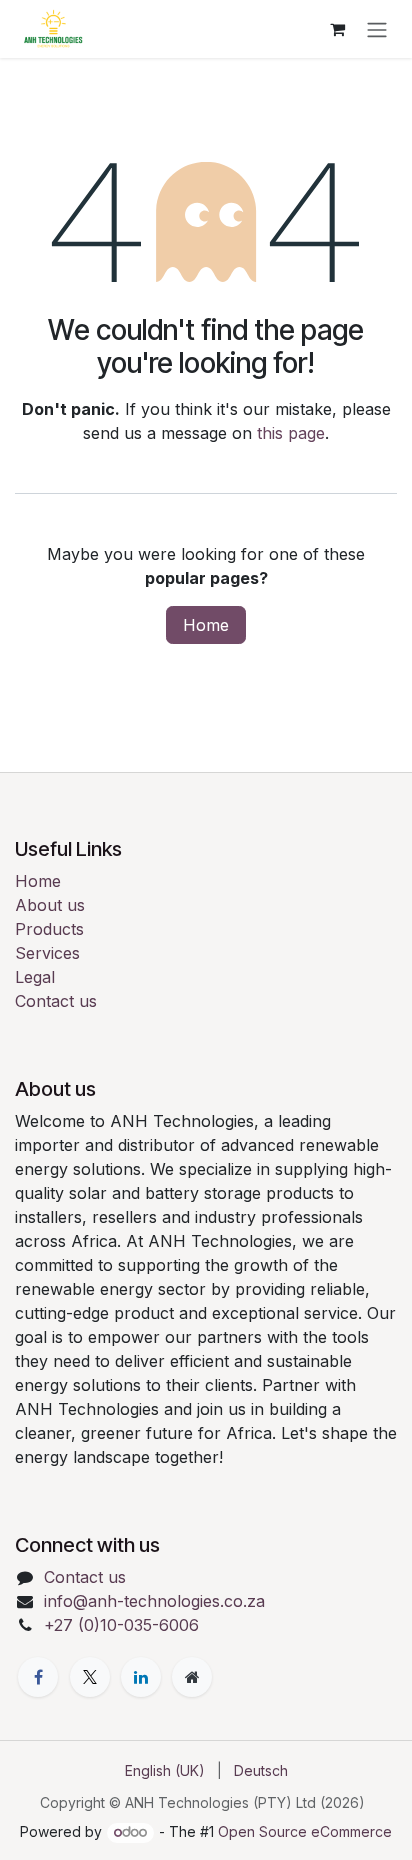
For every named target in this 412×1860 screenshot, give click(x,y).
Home (206, 625)
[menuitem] (165, 1770)
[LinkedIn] (141, 1677)
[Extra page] (192, 1677)
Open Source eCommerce (305, 1831)
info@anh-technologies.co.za (154, 1601)
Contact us (56, 1001)
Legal (35, 977)
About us (50, 905)
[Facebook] (38, 1677)
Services (47, 953)
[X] (90, 1677)
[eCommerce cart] (337, 29)
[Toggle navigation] (377, 29)
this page (291, 433)
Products (49, 929)
